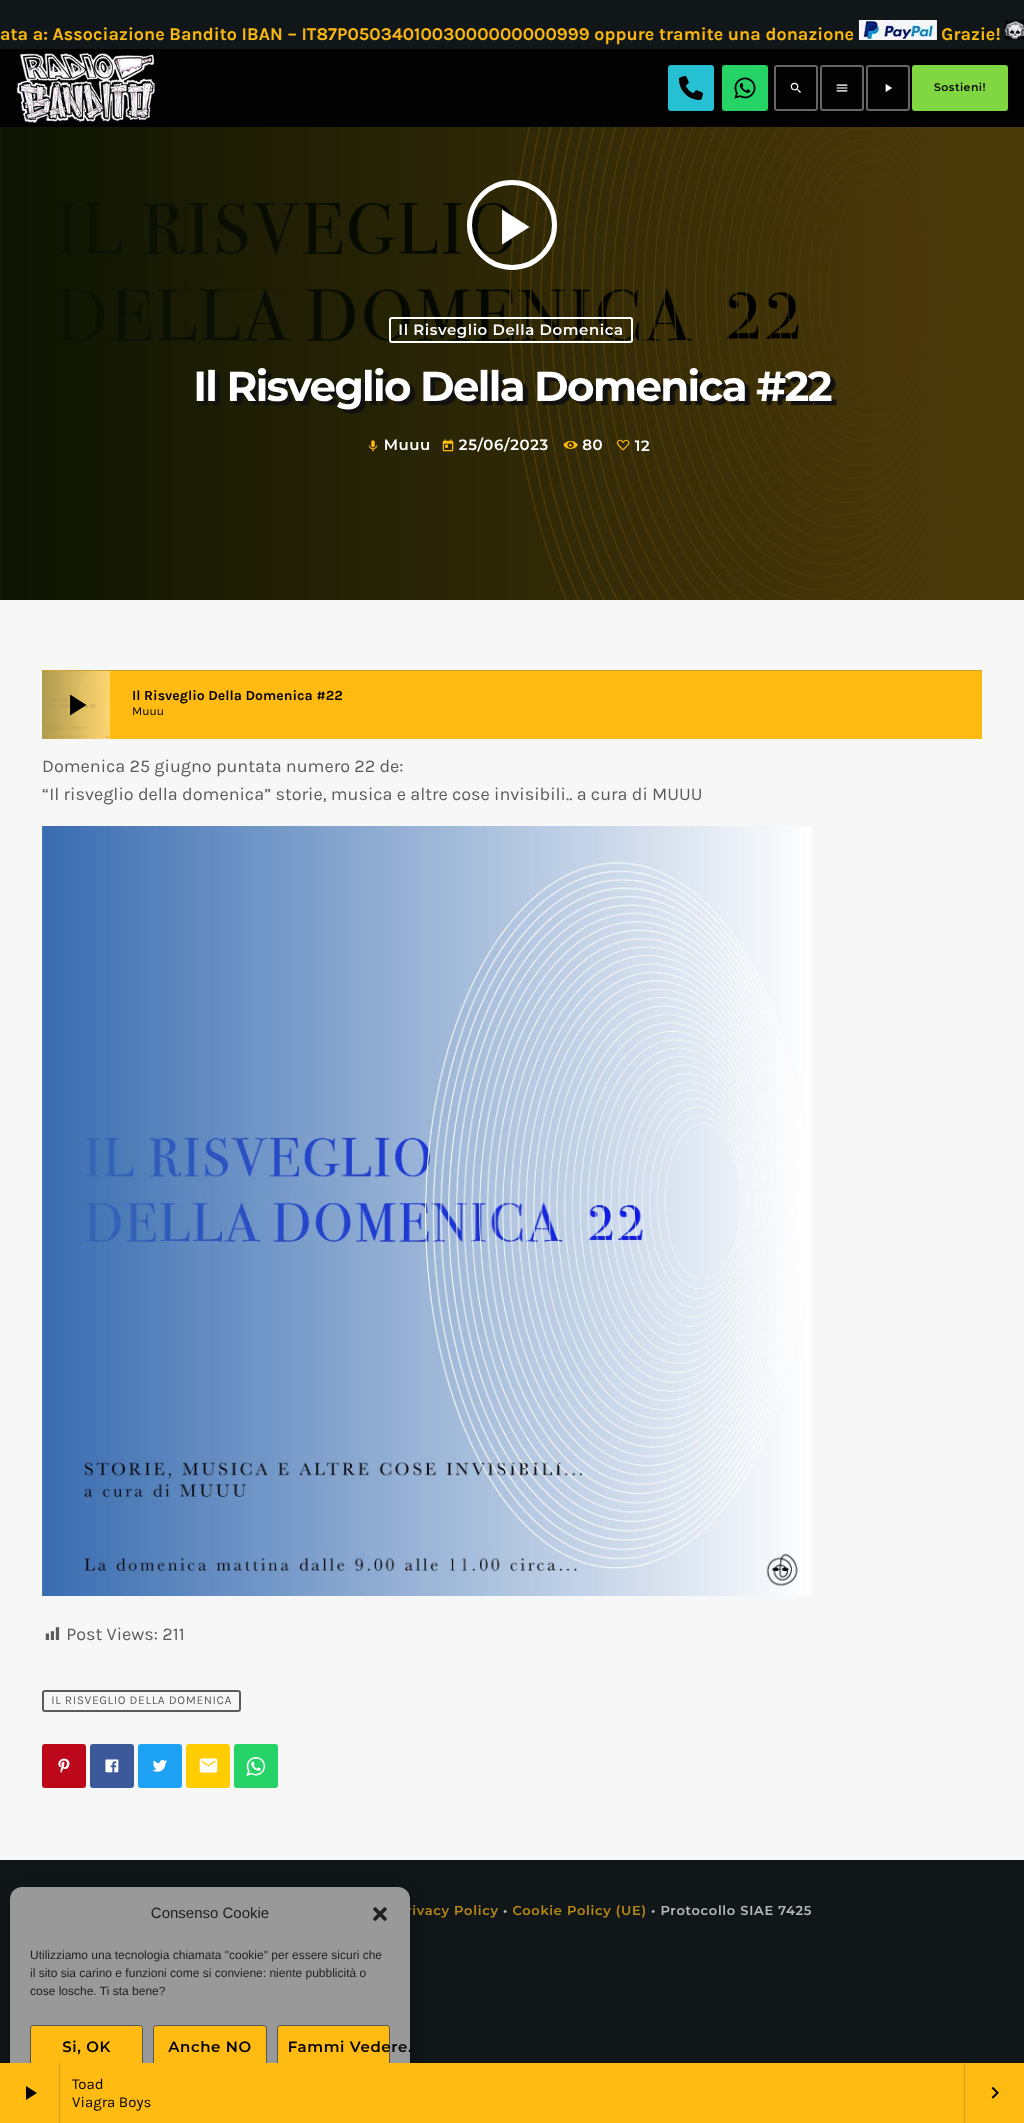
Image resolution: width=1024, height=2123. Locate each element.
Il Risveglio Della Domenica (510, 330)
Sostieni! (960, 87)
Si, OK (86, 2046)
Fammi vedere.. (339, 2046)
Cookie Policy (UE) (579, 1911)
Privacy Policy (447, 1911)
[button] (380, 1914)
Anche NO (210, 2046)
